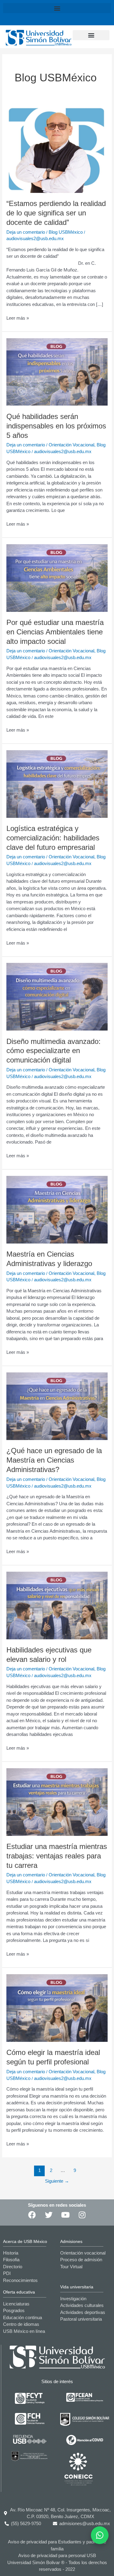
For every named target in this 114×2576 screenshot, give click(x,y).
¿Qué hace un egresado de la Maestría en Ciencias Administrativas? (54, 1460)
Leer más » (18, 318)
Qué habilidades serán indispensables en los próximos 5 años (56, 426)
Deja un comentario (26, 232)
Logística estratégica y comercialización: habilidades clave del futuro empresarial (53, 838)
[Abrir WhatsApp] (100, 2535)
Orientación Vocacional (71, 445)
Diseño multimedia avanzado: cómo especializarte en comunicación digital (54, 1051)
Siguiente (57, 2181)
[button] (57, 8)
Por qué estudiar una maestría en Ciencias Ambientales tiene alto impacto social (55, 632)
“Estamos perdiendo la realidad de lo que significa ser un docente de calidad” (56, 213)
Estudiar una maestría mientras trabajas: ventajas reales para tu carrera (57, 1856)
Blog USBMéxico (66, 232)
